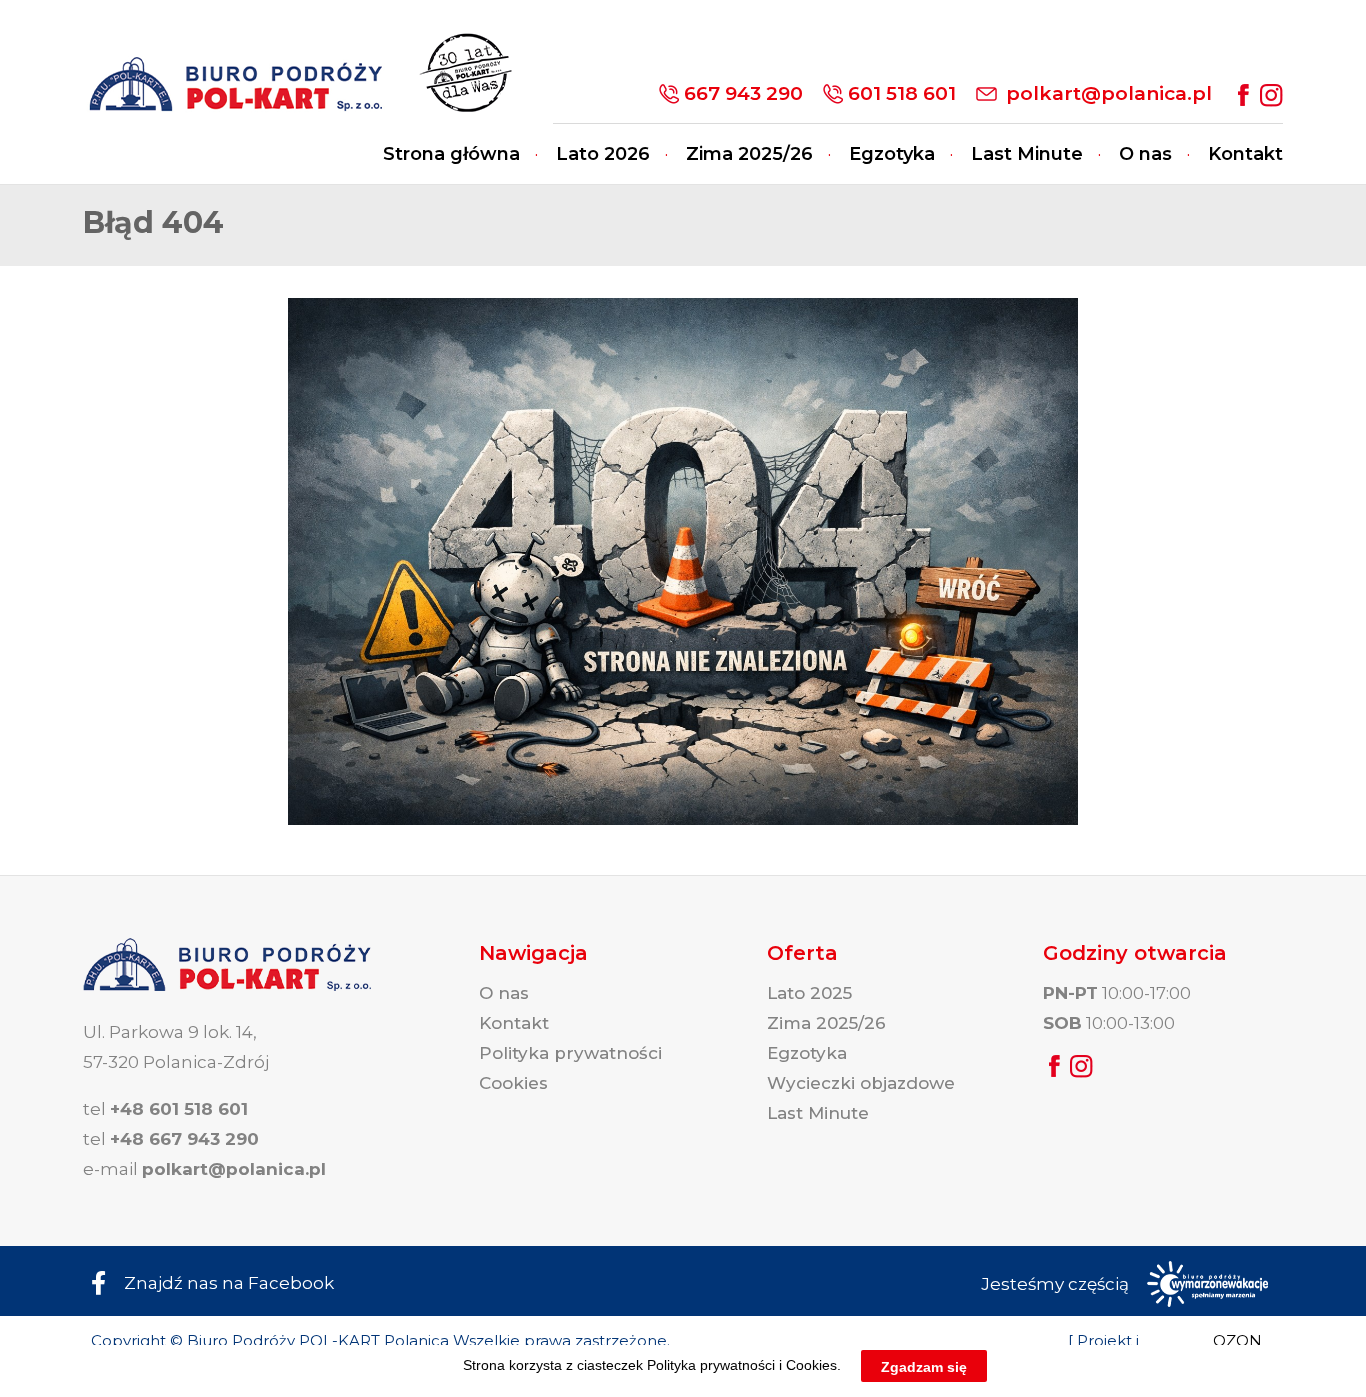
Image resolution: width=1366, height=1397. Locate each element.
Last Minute (1027, 154)
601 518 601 (902, 93)
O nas (1145, 154)
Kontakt (1245, 154)
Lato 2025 (809, 993)
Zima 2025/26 (749, 154)
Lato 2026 (603, 154)
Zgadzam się (924, 1366)
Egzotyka (892, 154)
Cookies (513, 1083)
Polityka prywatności (570, 1053)
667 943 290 (743, 93)
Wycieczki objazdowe (861, 1083)
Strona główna (451, 154)
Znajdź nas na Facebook (229, 1283)
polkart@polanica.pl (1109, 93)
